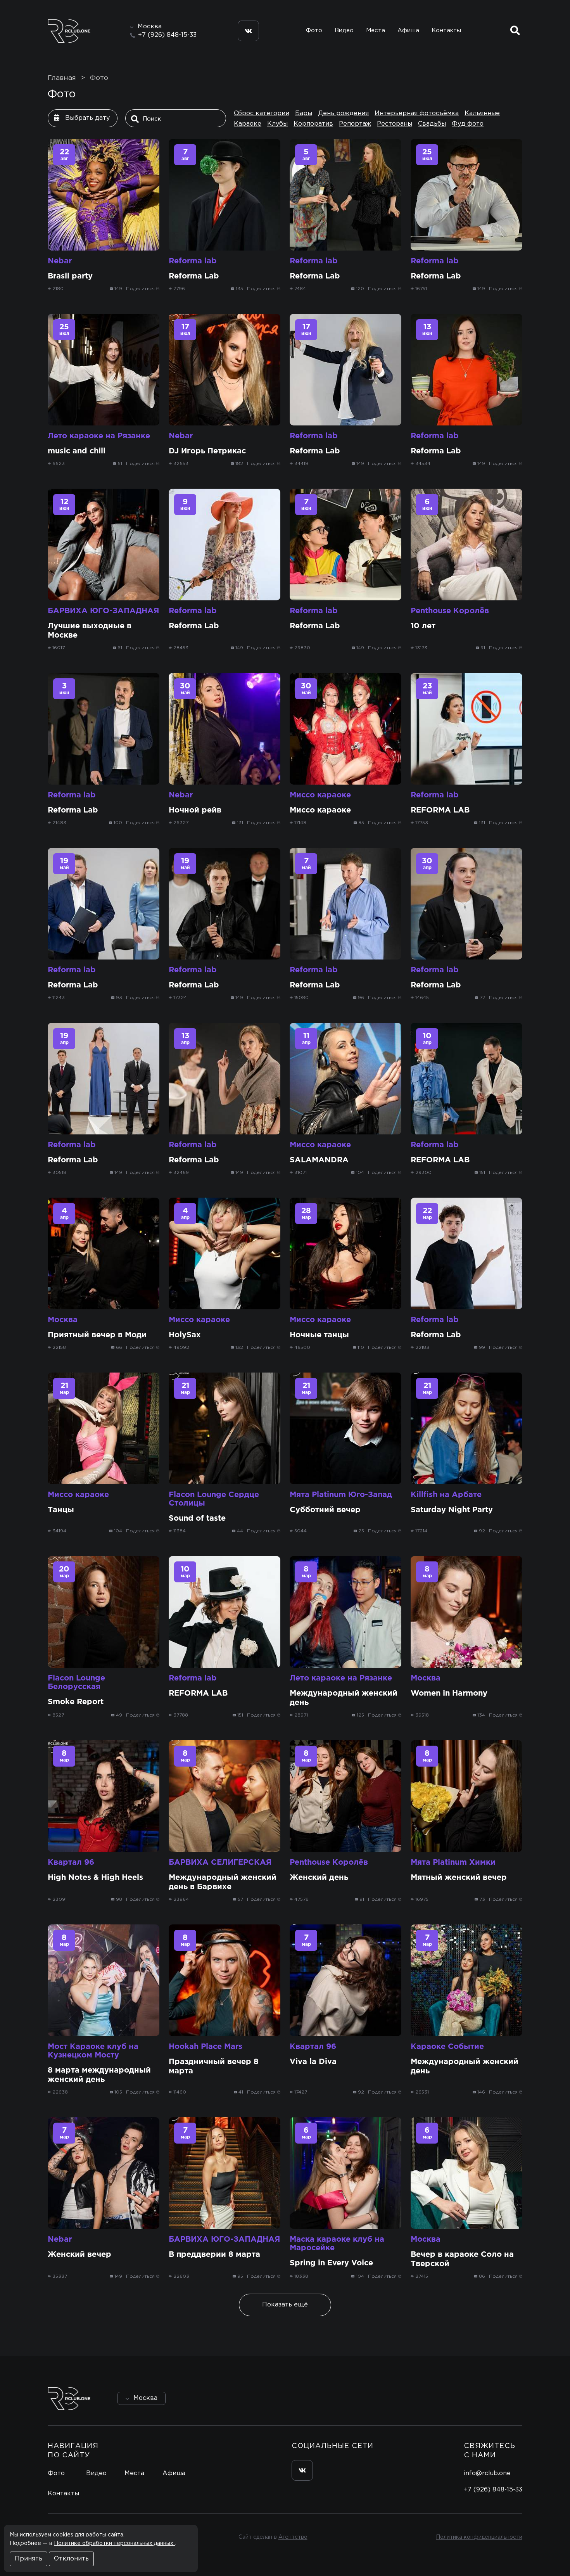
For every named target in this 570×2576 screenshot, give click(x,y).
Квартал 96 (71, 1862)
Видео (344, 30)
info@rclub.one (487, 2473)
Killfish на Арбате (446, 1495)
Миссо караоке (320, 795)
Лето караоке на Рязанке (99, 436)
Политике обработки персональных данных (114, 2543)
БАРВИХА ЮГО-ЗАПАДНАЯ (103, 611)
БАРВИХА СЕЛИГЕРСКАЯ (220, 1862)
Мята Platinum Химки (453, 1862)
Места (376, 30)
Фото (314, 30)
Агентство (293, 2537)
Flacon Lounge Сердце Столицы (214, 1499)
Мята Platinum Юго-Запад (341, 1495)
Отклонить (71, 2559)
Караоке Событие (447, 2047)
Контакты (446, 30)
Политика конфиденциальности (479, 2537)
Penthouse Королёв (450, 611)
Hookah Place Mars (206, 2047)
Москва (63, 1320)
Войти (500, 2399)
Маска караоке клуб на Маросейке (337, 2244)
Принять (28, 2559)
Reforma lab (193, 261)
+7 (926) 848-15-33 (167, 35)
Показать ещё (285, 2305)
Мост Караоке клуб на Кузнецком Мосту (93, 2051)
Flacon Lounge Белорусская (76, 1682)
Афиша (408, 30)
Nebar (60, 261)
